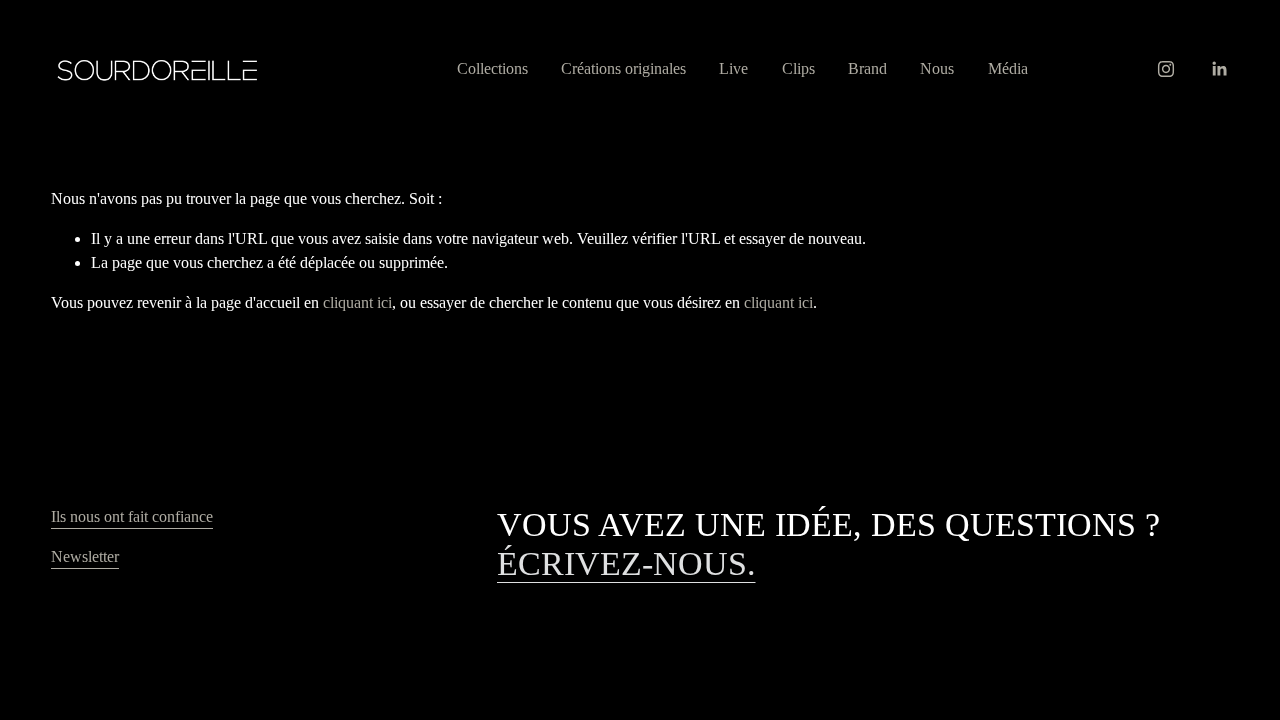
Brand (867, 68)
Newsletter (85, 556)
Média (1008, 68)
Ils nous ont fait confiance (132, 516)
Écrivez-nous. (626, 563)
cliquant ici (357, 302)
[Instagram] (1166, 69)
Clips (798, 68)
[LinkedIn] (1219, 69)
